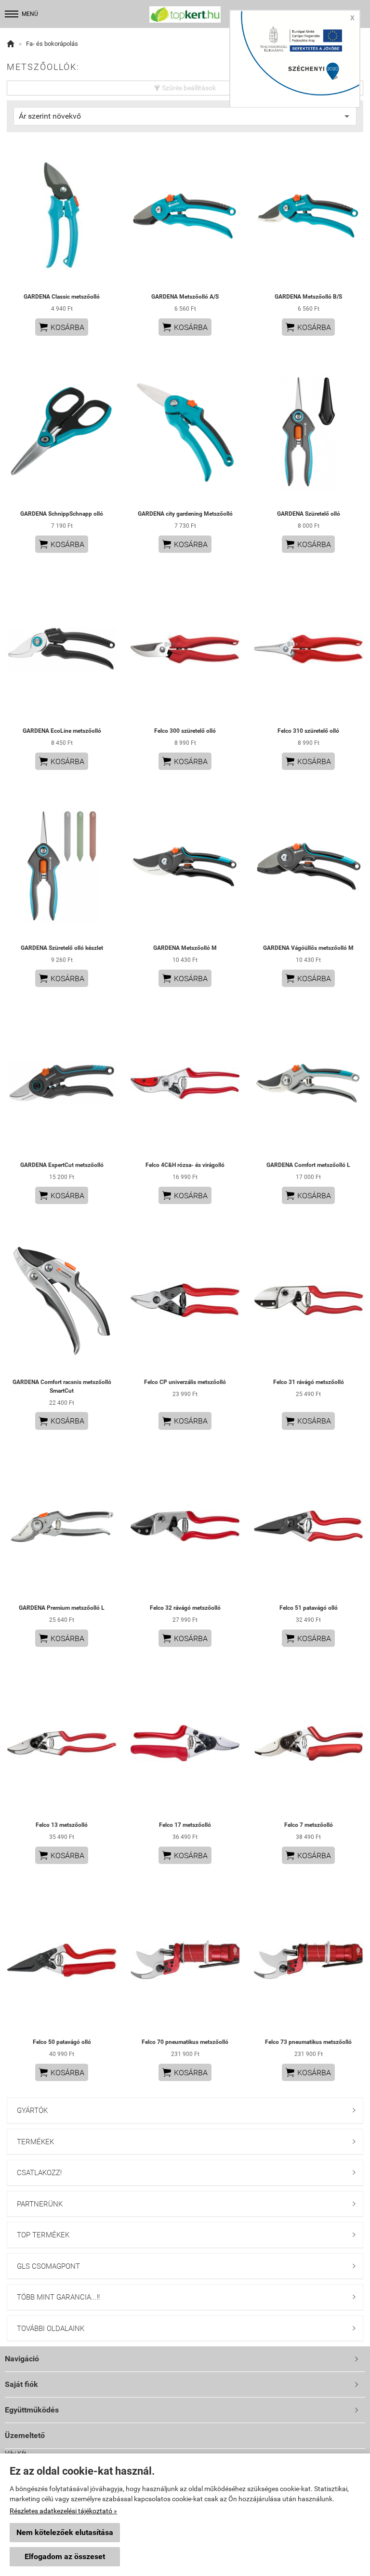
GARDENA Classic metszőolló (62, 297)
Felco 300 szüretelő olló (185, 731)
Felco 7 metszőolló (309, 1825)
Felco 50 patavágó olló (62, 2042)
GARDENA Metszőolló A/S (185, 297)
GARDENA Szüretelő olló (309, 514)
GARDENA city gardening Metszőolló (185, 514)
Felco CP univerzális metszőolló (185, 1382)
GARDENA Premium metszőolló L (62, 1608)
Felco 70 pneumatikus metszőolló (185, 2042)
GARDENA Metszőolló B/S (308, 297)
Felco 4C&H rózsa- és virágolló (185, 1165)
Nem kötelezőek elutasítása (65, 2532)
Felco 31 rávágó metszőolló (309, 1382)
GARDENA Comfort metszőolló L (308, 1165)
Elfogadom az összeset (65, 2556)
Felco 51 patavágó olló (309, 1608)
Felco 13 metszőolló (62, 1825)
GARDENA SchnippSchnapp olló (62, 514)
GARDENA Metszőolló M (185, 948)
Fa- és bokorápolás (52, 44)
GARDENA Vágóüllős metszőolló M (308, 948)
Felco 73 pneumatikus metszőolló (308, 2042)
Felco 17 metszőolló (185, 1825)
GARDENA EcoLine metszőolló (62, 731)
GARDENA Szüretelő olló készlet (62, 948)
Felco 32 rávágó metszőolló (185, 1608)
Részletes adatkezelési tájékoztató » (63, 2511)
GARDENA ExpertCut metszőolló (62, 1165)
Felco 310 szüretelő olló (308, 731)
